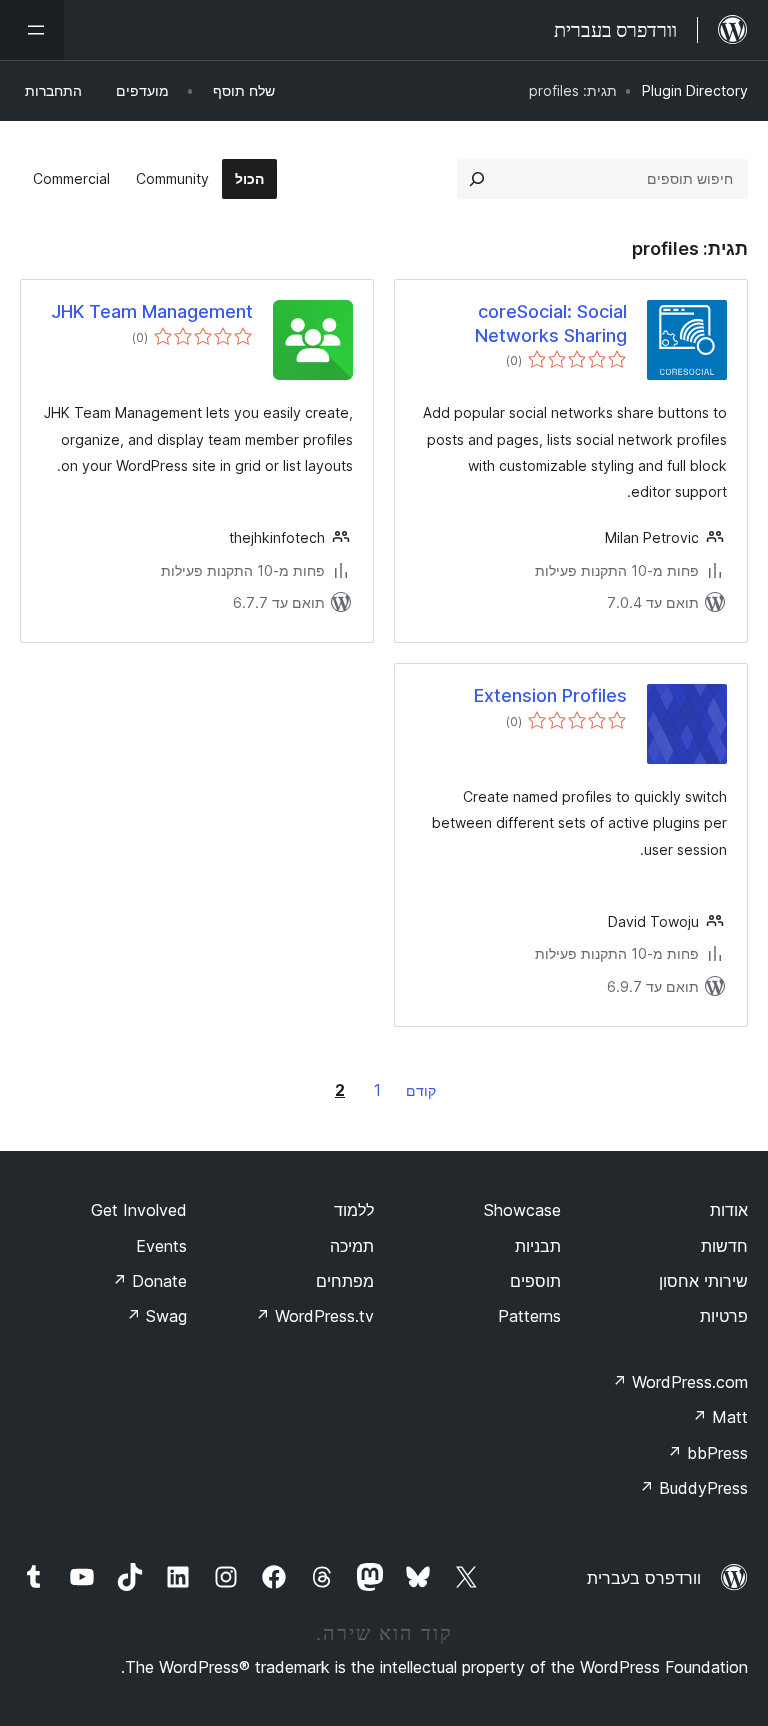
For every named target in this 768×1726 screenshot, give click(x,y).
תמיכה (352, 1246)
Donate (149, 1281)
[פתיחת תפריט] (32, 30)
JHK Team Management (152, 311)
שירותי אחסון (703, 1281)
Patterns (529, 1316)
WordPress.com (680, 1382)
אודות (729, 1210)
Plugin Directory (695, 90)
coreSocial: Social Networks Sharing (551, 323)
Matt (720, 1417)
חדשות (724, 1246)
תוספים (535, 1281)
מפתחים (345, 1281)
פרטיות (724, 1316)
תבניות (538, 1246)
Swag (156, 1316)
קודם (421, 1090)
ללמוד (354, 1210)
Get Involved (139, 1210)
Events (161, 1246)
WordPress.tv (314, 1316)
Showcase (522, 1210)
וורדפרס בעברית (644, 1578)
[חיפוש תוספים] (477, 179)
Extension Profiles (550, 695)
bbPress (707, 1453)
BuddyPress (693, 1488)
